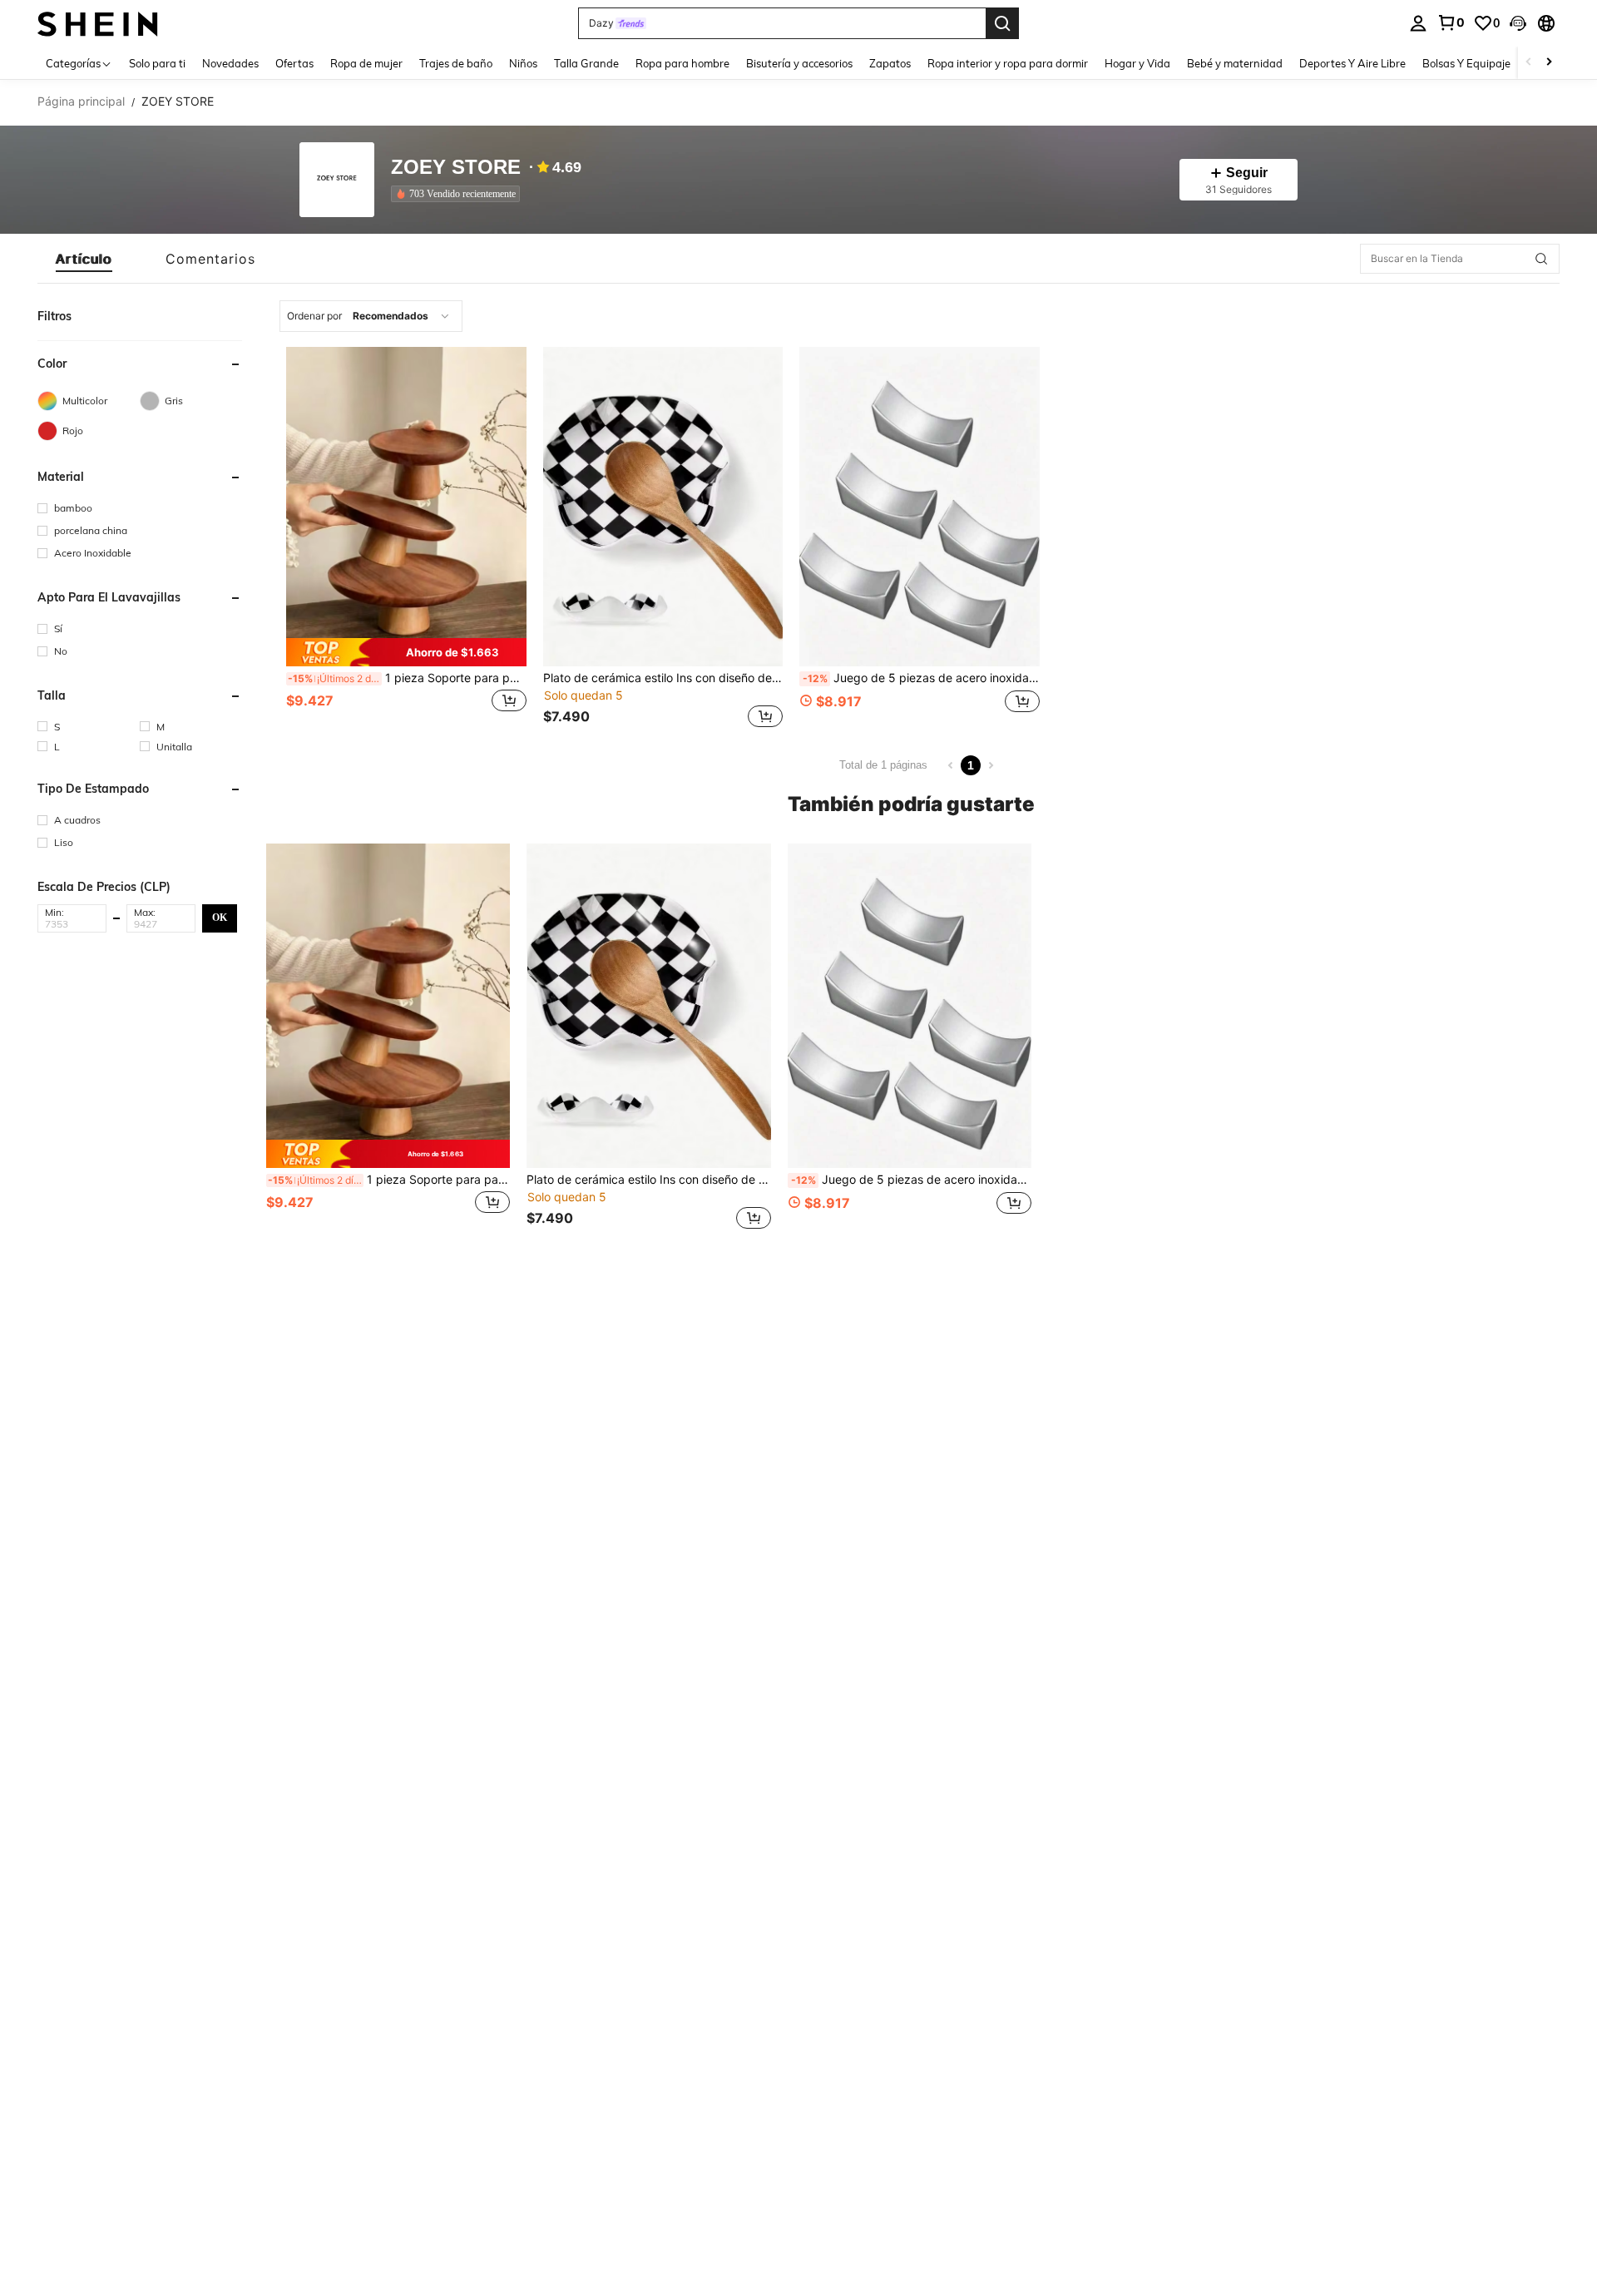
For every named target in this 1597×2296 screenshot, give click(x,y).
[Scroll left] (1529, 63)
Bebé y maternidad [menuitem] (1235, 63)
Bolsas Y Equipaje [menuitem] (1466, 63)
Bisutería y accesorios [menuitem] (799, 63)
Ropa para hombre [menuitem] (682, 63)
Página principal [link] (81, 101)
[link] (1451, 22)
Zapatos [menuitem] (890, 63)
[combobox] (371, 316)
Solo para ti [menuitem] (157, 63)
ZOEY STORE (456, 168)
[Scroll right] (1549, 63)
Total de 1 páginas (883, 765)
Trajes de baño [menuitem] (456, 63)
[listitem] (459, 194)
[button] (1518, 23)
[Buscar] (1002, 23)
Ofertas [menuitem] (294, 63)
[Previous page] (951, 765)
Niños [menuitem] (523, 63)
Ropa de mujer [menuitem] (366, 63)
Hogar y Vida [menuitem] (1137, 63)
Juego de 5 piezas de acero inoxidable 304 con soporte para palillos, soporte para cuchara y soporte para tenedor (921, 678)
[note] (406, 652)
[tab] (84, 259)
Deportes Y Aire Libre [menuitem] (1352, 63)
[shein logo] (98, 23)
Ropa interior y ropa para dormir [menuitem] (1008, 63)
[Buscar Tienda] (1541, 259)
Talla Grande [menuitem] (586, 63)
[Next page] (991, 765)
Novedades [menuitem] (230, 63)
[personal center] (1418, 23)
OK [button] (220, 918)
